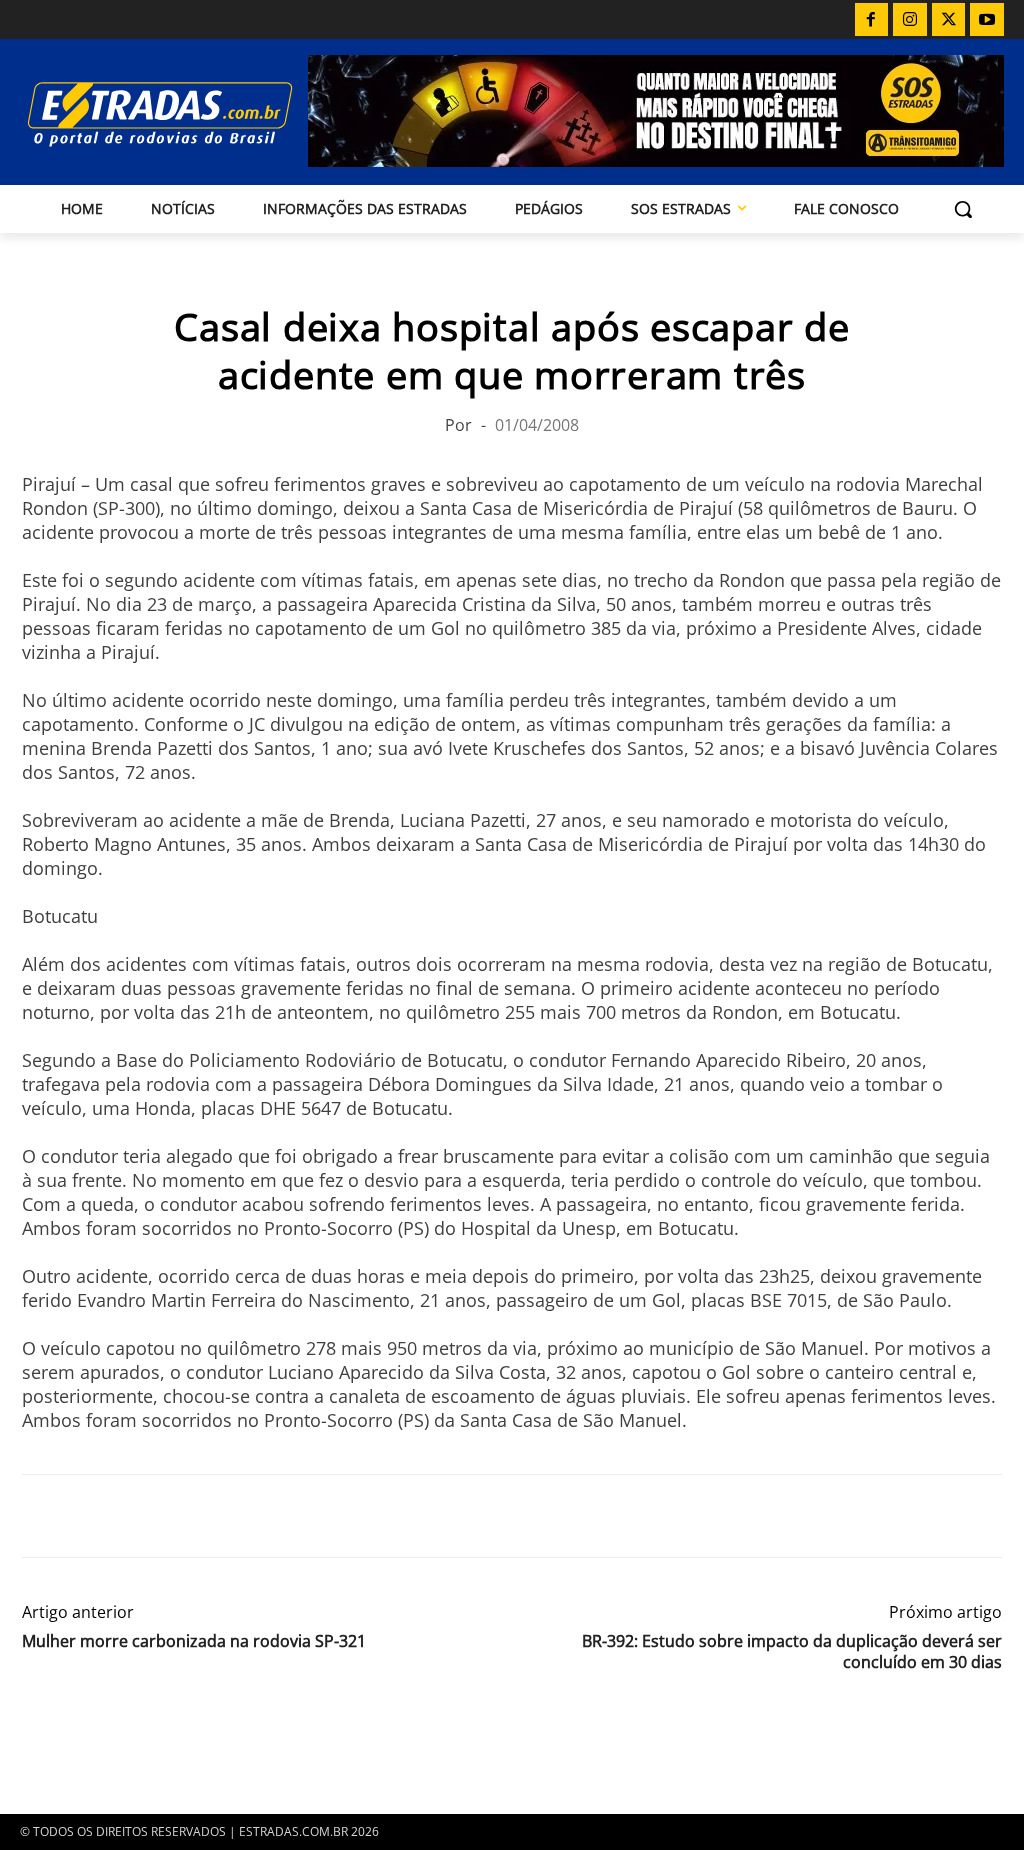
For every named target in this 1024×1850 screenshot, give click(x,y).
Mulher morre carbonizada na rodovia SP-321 (194, 1641)
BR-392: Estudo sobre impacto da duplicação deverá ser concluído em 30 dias (792, 1652)
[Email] (180, 1516)
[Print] (226, 1516)
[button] (963, 209)
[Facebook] (872, 20)
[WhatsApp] (134, 1516)
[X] (949, 20)
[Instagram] (910, 20)
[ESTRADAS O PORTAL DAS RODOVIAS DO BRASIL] (138, 113)
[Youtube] (987, 20)
